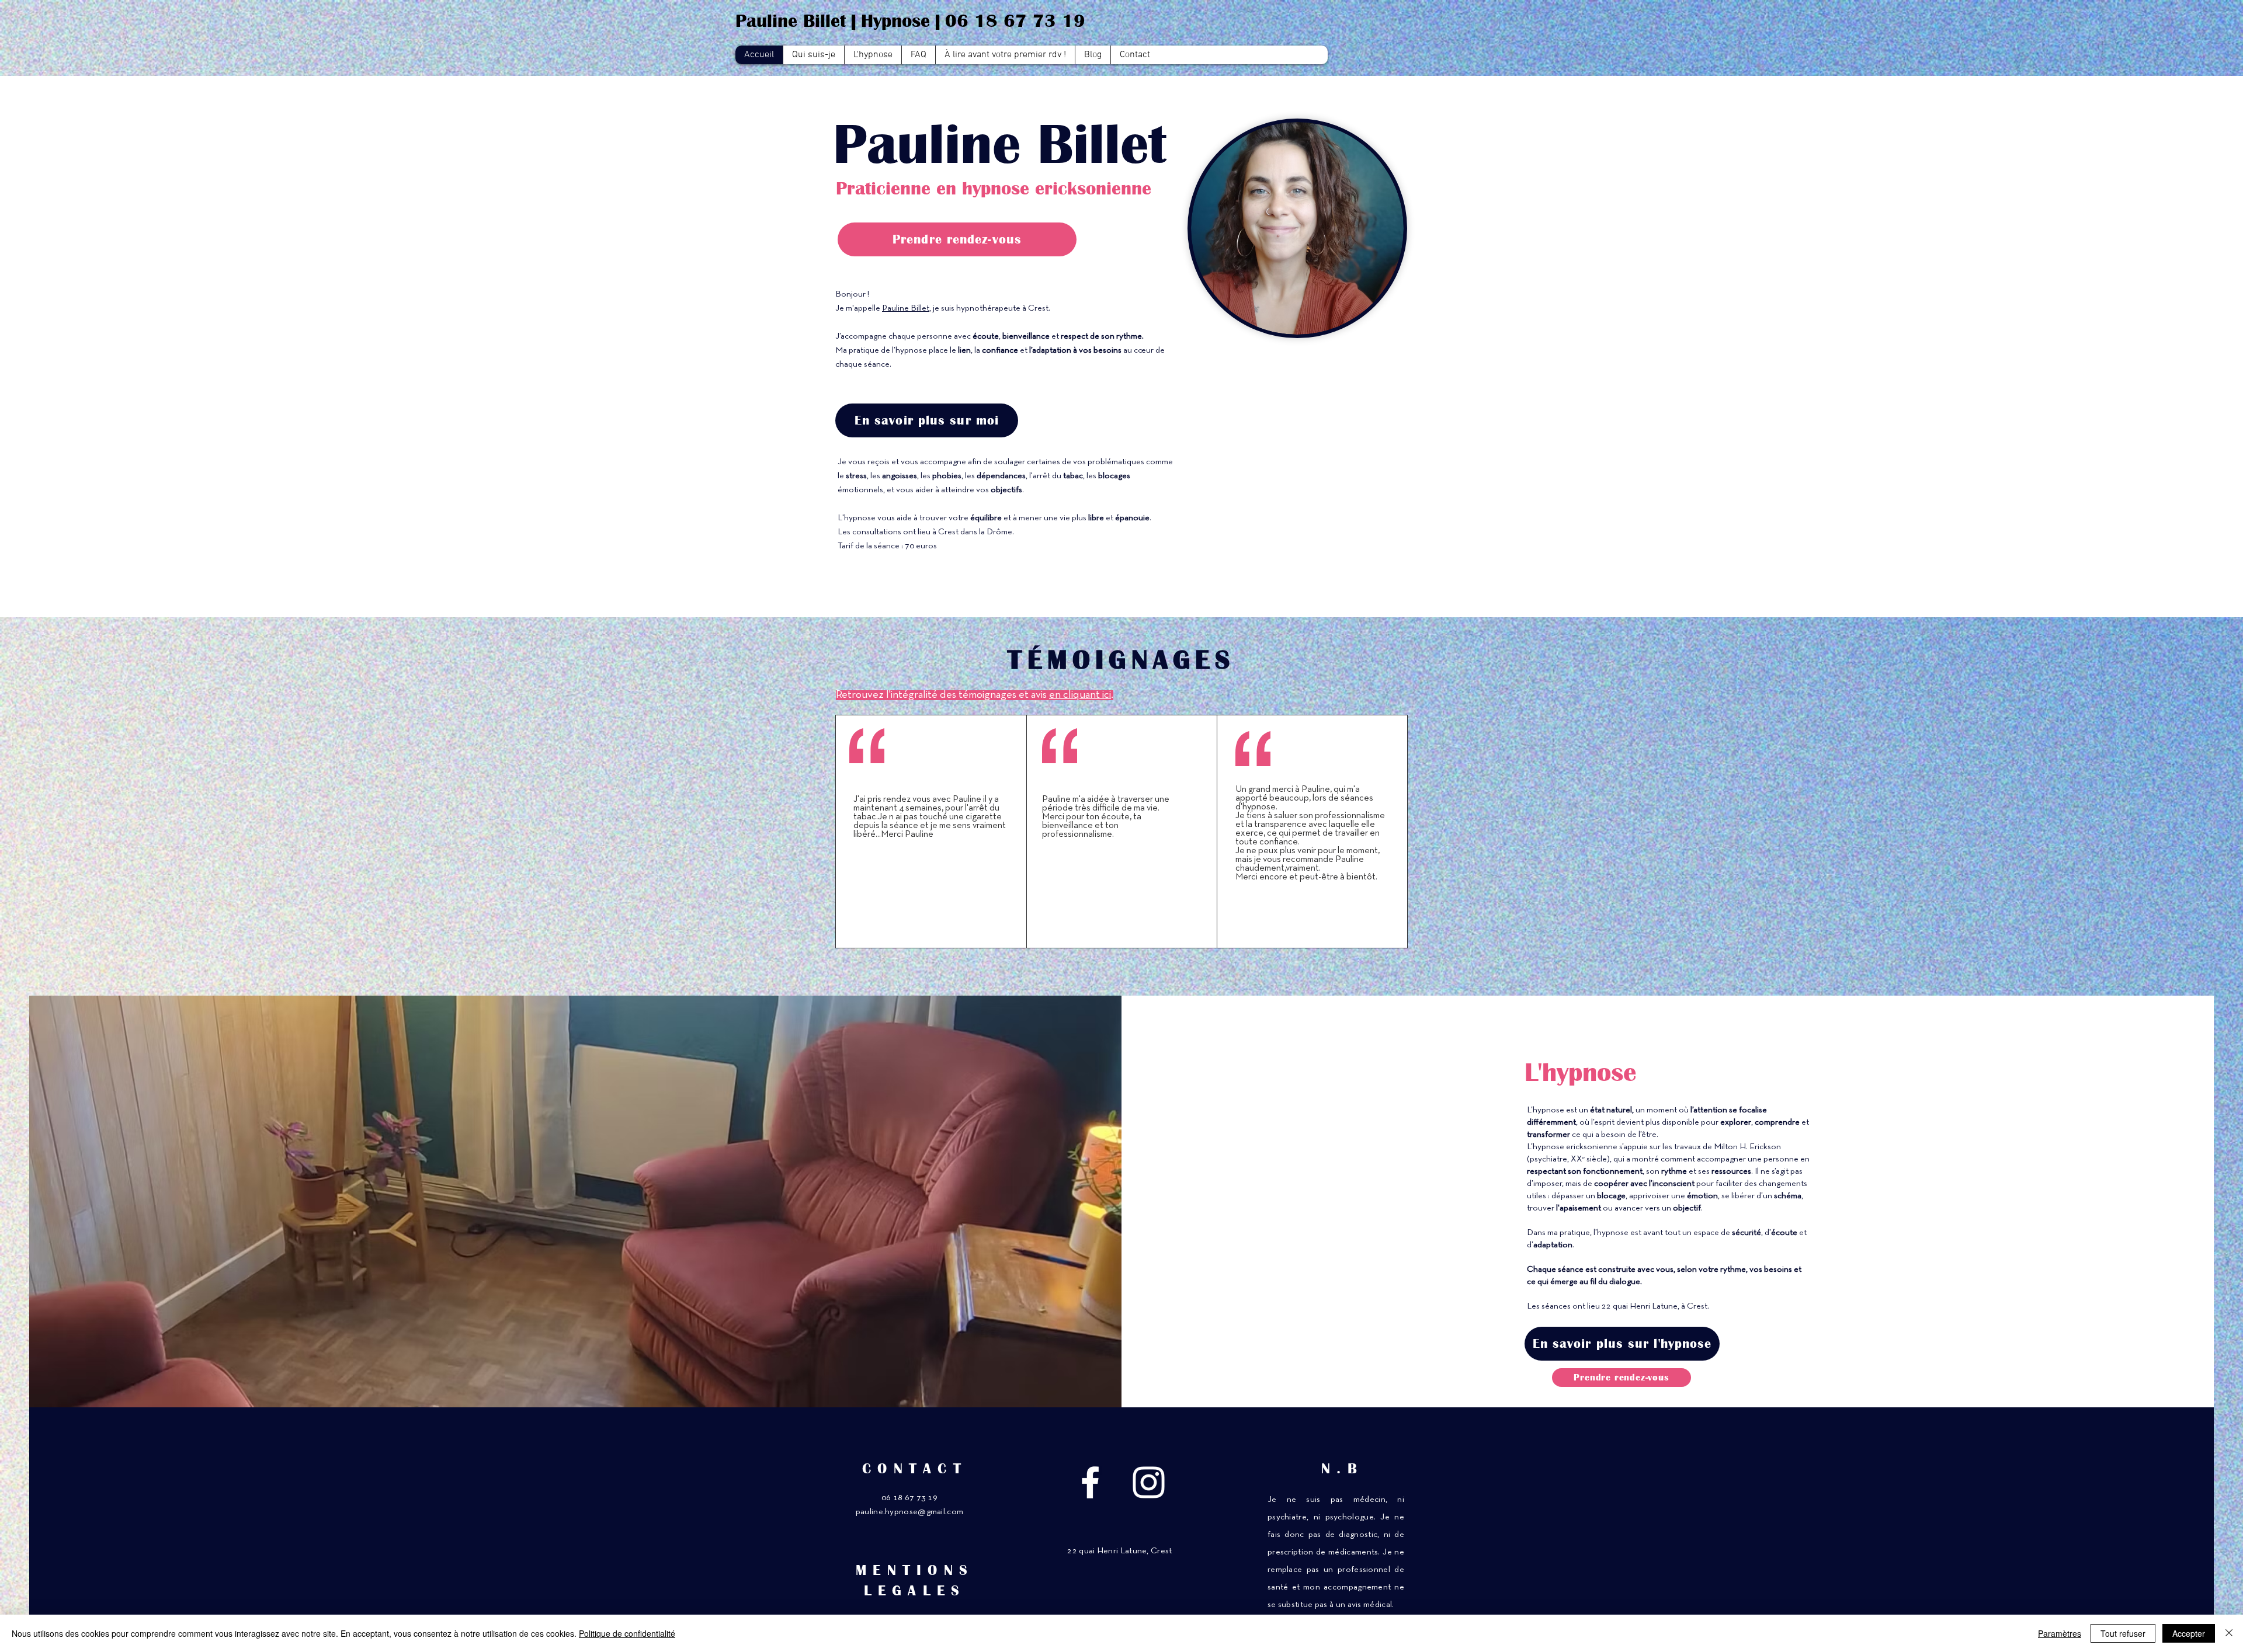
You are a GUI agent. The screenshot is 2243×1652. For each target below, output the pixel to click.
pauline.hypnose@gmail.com (910, 1512)
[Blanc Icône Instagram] (1149, 1482)
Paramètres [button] (2060, 1633)
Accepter (2189, 1633)
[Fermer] (2229, 1633)
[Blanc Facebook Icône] (1090, 1482)
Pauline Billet (906, 308)
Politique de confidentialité (627, 1633)
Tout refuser (2123, 1633)
